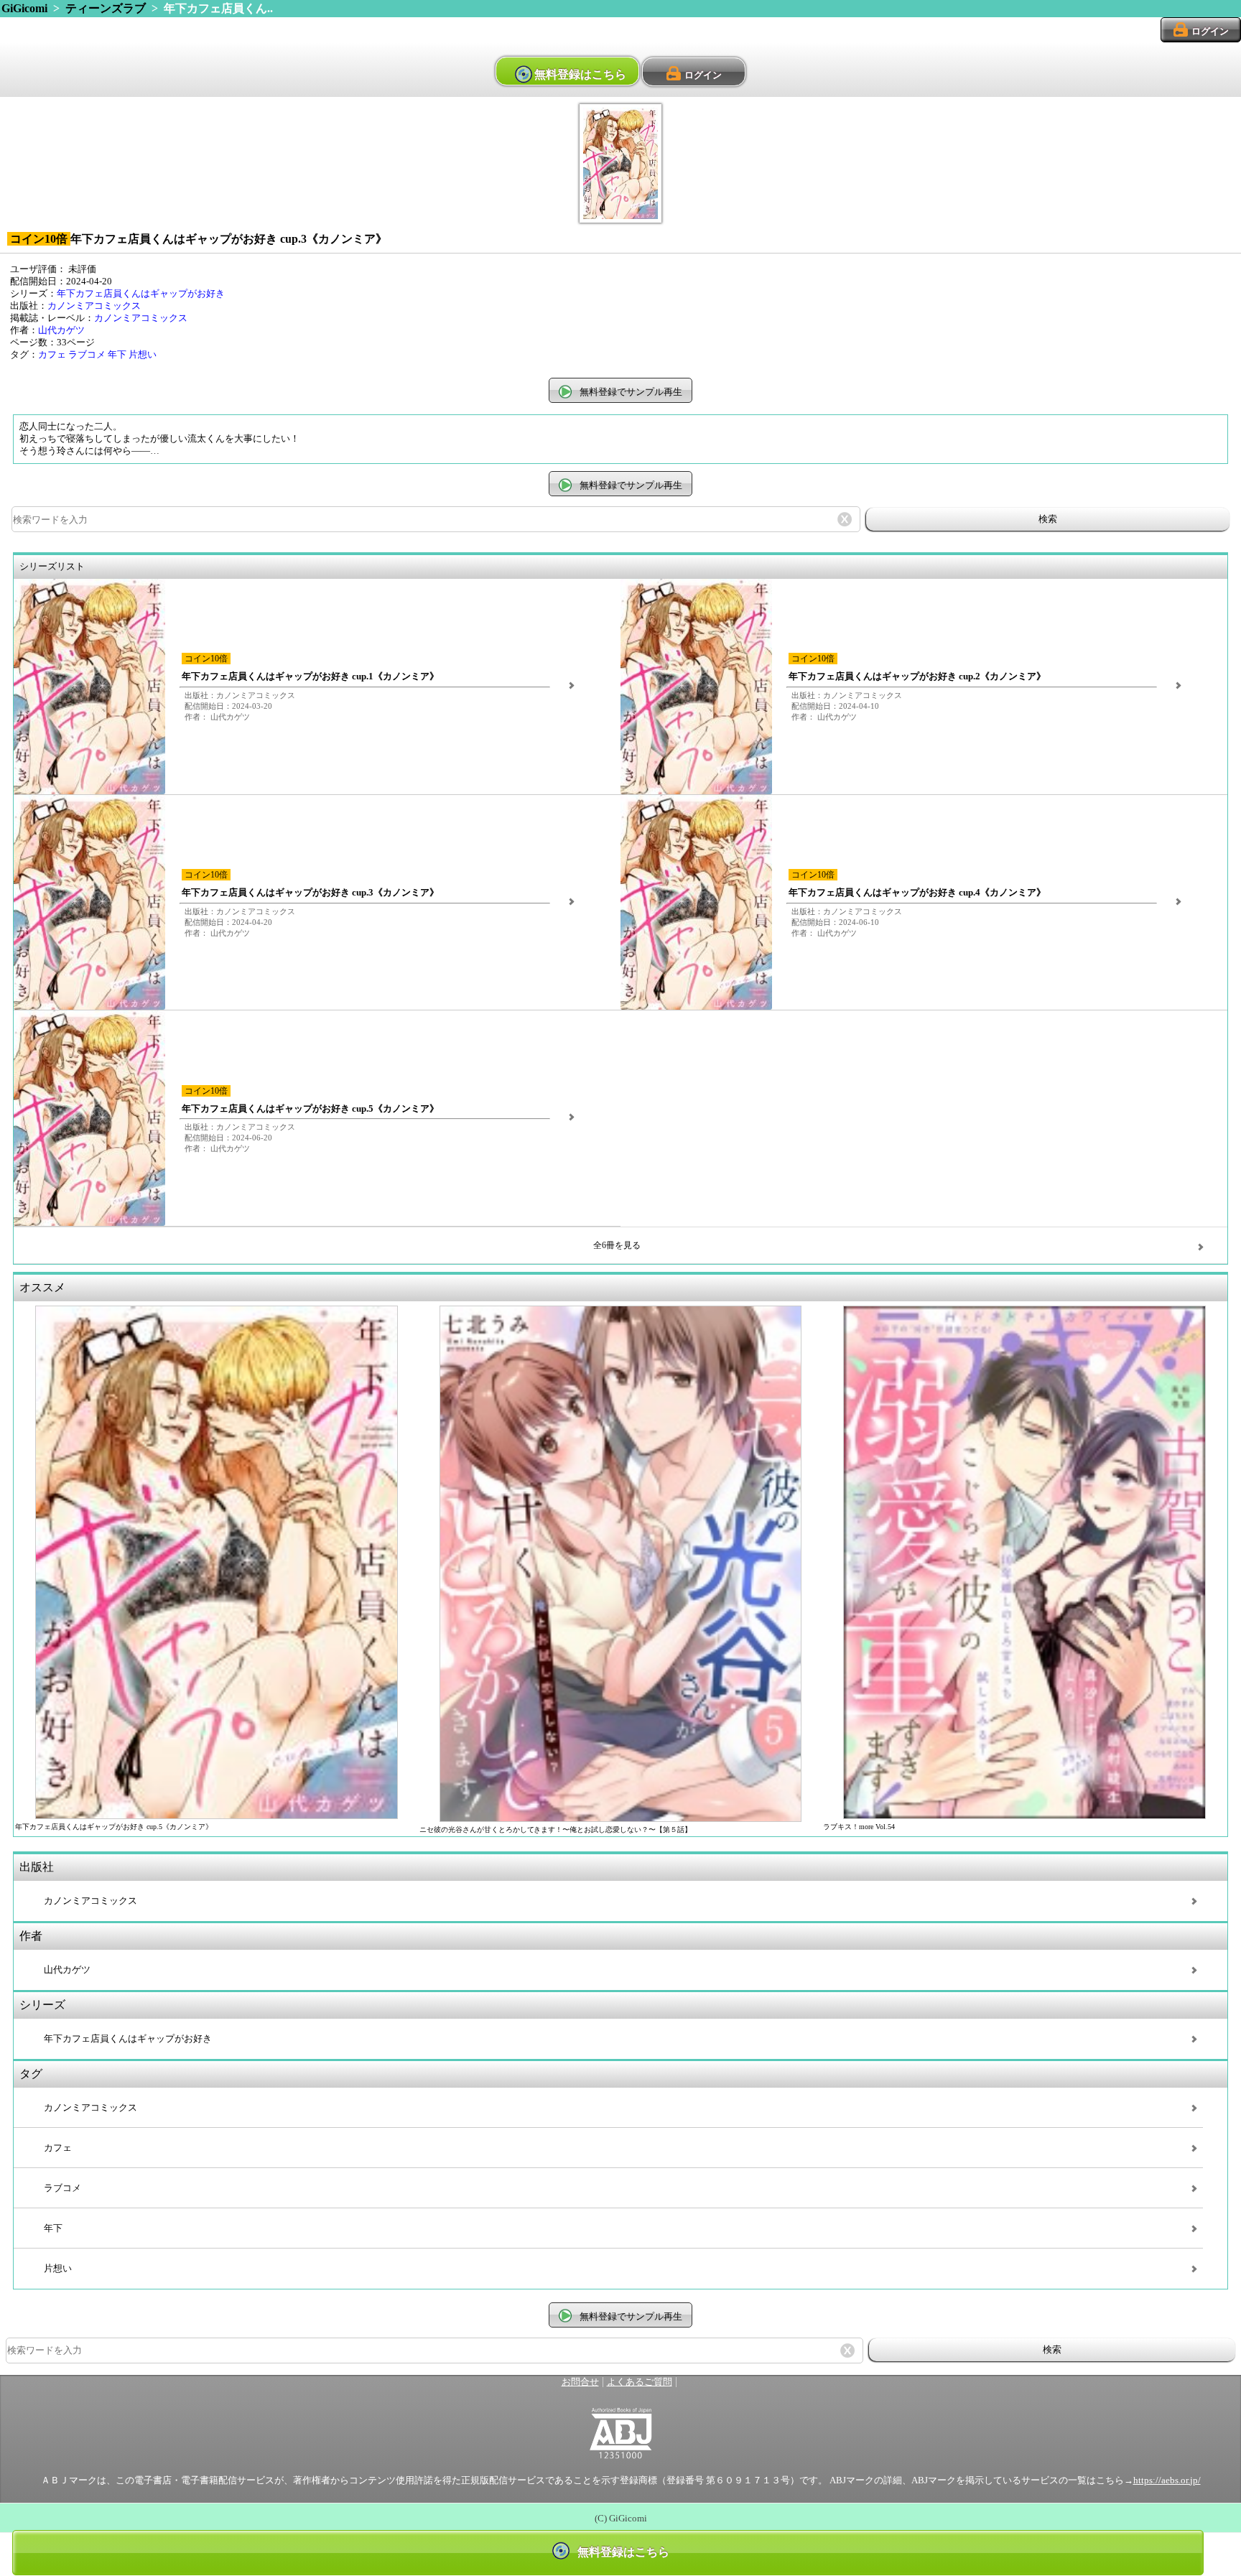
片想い (143, 355)
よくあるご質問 (640, 2382)
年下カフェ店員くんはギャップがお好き (141, 294)
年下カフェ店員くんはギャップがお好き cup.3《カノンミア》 (310, 893)
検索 (1048, 519)
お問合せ (580, 2382)
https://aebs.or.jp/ (1167, 2480)
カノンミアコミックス (94, 306)
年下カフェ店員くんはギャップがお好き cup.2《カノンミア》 (917, 676)
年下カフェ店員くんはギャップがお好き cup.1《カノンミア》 (310, 676)
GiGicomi (24, 8)
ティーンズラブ (106, 8)
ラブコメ (87, 355)
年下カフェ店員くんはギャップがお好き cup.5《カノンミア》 (310, 1109)
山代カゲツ (61, 330)
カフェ (52, 355)
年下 (117, 355)
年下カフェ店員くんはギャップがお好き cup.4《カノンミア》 (917, 893)
